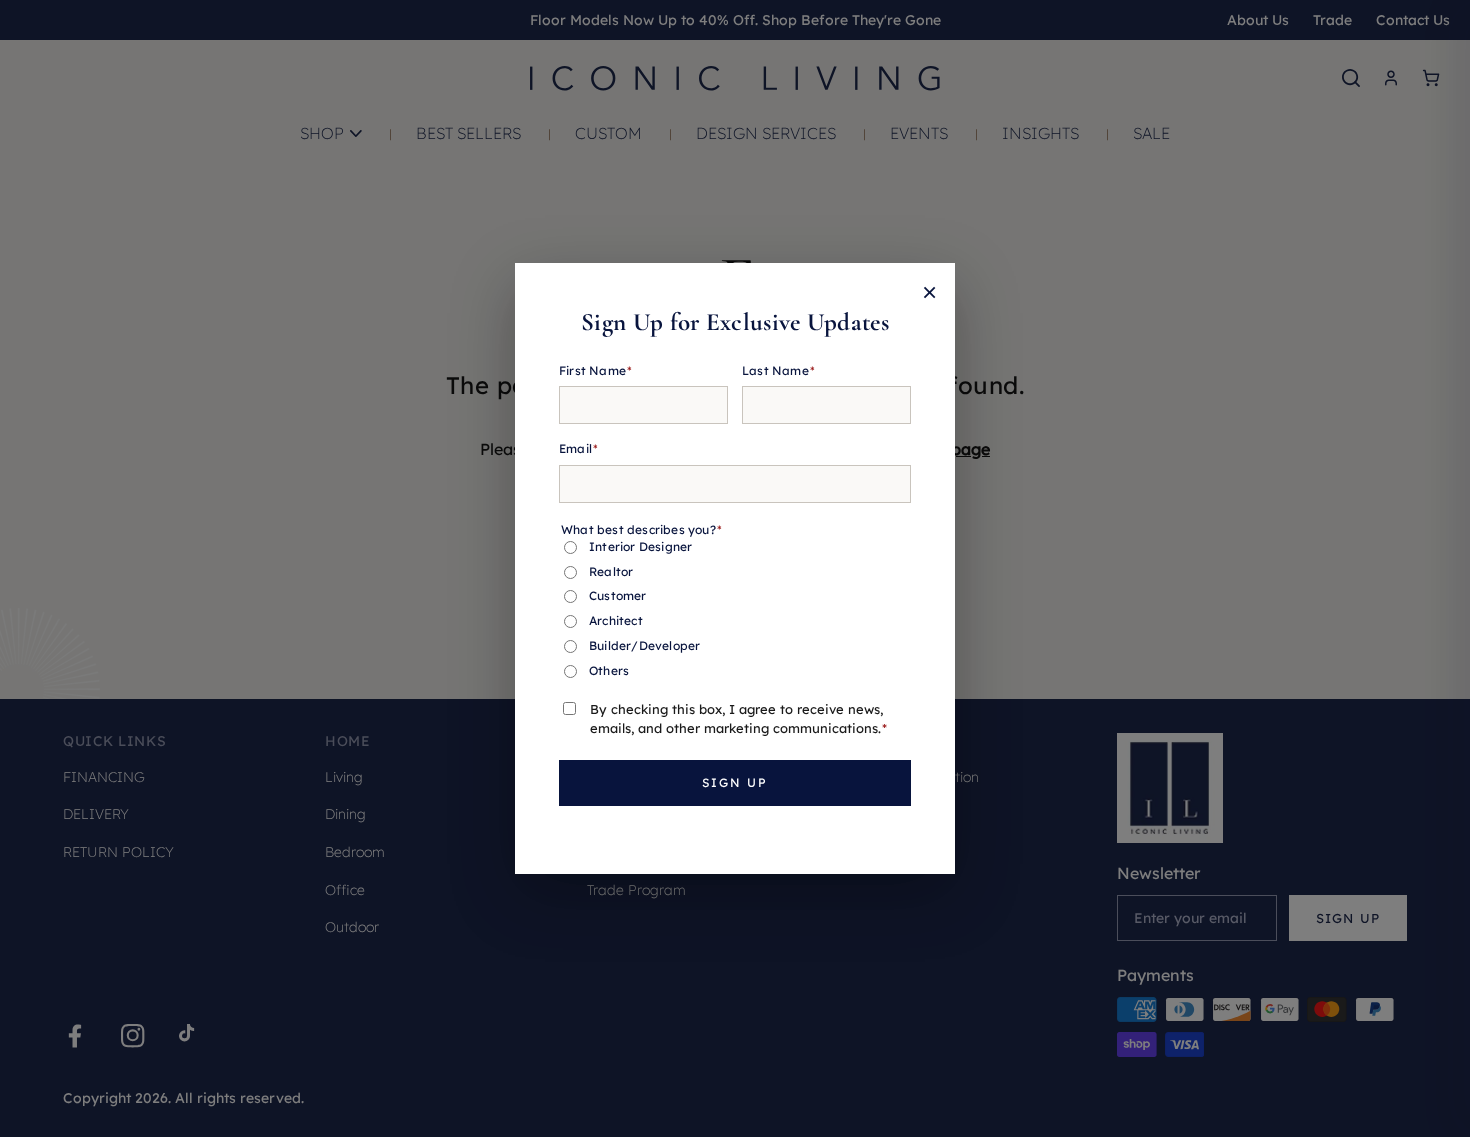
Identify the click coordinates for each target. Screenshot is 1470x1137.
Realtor (611, 571)
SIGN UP (735, 782)
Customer (618, 595)
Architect (616, 620)
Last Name (778, 370)
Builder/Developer (644, 645)
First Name (595, 370)
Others (609, 670)
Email (578, 448)
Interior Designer (640, 546)
